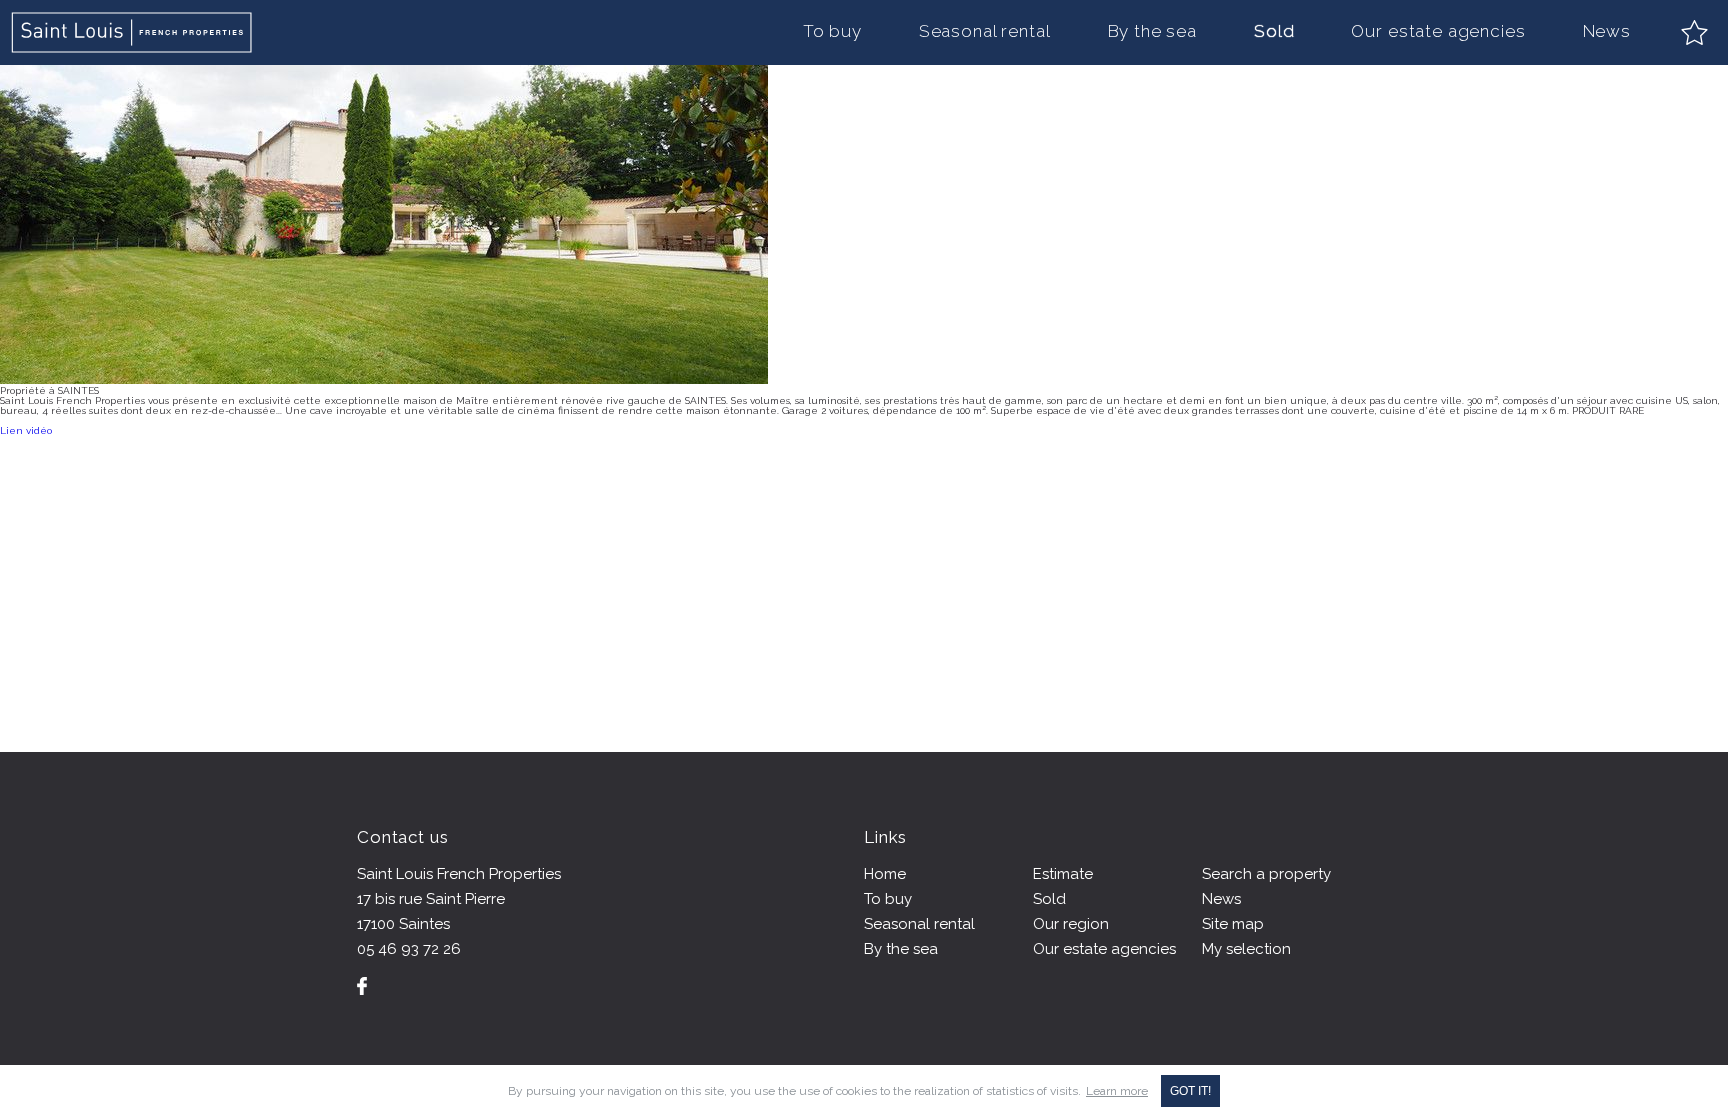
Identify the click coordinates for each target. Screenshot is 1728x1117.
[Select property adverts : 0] (1694, 32)
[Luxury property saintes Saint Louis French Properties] (133, 32)
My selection (1246, 949)
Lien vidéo (26, 430)
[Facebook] (362, 986)
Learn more (1117, 1091)
